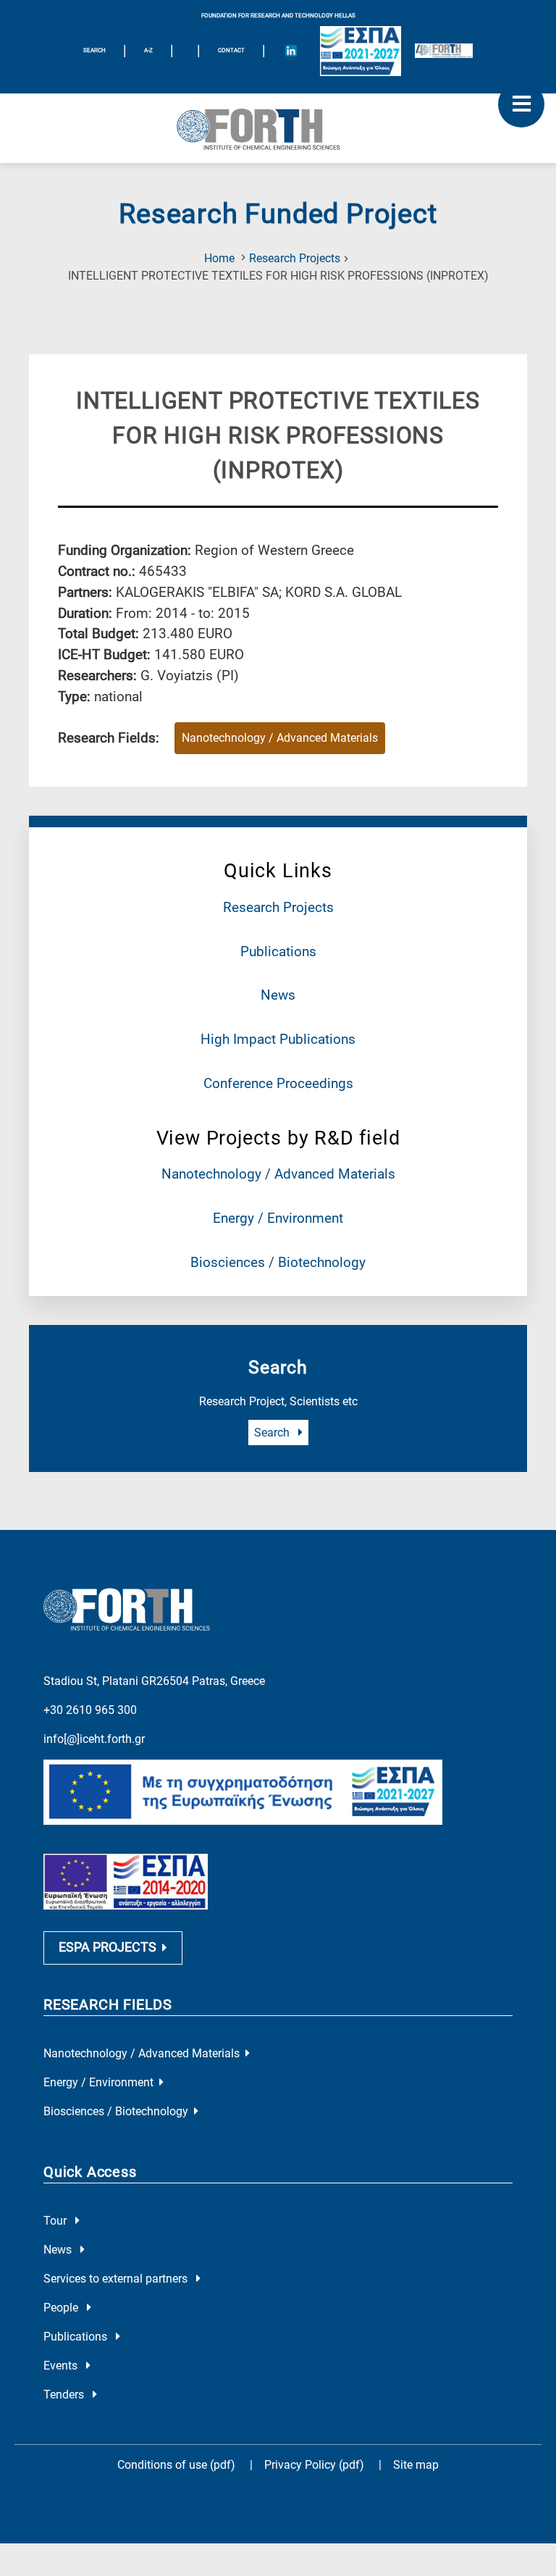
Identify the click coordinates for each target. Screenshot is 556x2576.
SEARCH (94, 50)
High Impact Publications (278, 1039)
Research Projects (295, 258)
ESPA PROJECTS (108, 1947)
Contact (231, 50)
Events (62, 2366)
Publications (278, 952)
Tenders (65, 2395)
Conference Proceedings (278, 1083)
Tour (56, 2221)
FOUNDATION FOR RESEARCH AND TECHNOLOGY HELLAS (278, 16)
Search (273, 1433)
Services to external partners (117, 2279)
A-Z (148, 50)
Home (219, 258)
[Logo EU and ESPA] (361, 51)
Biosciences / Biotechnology (278, 1262)
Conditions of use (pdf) (176, 2465)
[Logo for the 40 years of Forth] (444, 51)
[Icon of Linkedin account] (291, 51)
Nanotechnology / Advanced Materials (278, 1174)
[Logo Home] (278, 128)
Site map (416, 2465)
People (62, 2308)
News (278, 995)
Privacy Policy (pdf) (316, 2465)
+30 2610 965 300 (90, 1710)
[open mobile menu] (521, 104)
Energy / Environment (278, 1218)
